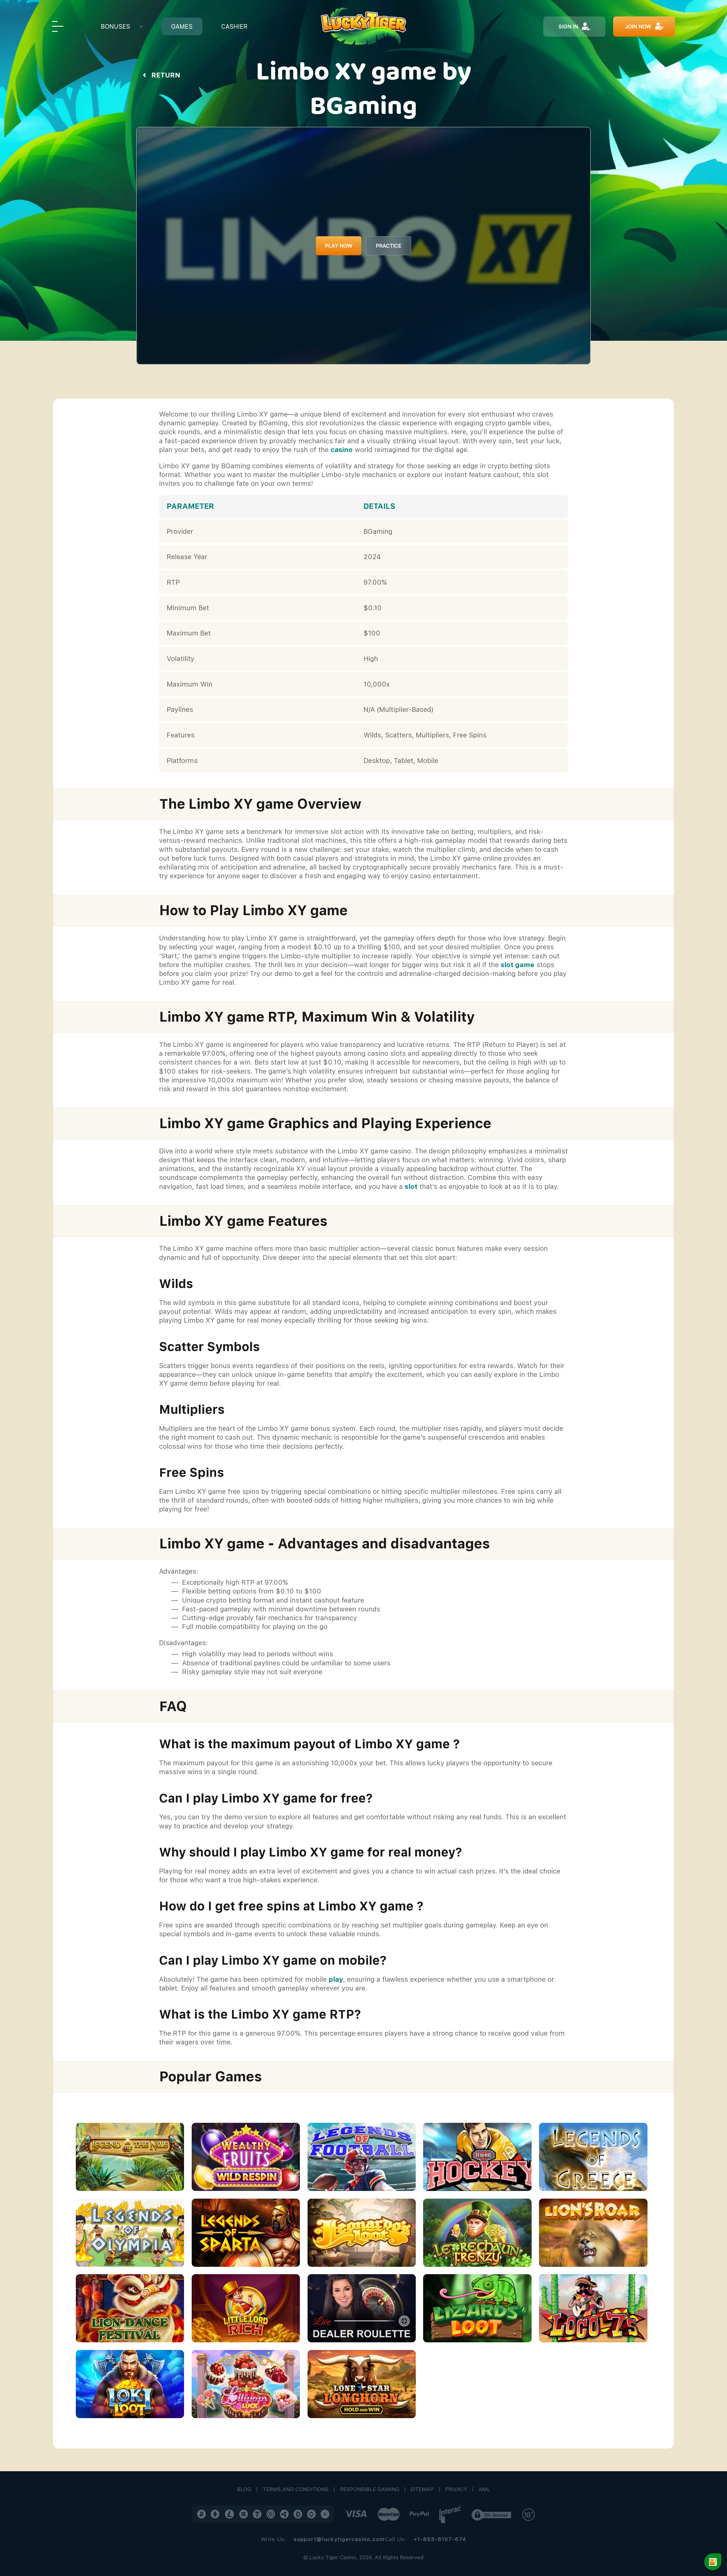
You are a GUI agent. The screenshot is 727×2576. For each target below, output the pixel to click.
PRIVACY (456, 2489)
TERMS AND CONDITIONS (296, 2489)
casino (342, 450)
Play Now (339, 246)
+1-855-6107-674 (440, 2539)
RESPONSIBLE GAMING (370, 2489)
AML (484, 2489)
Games (182, 27)
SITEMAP (422, 2489)
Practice (388, 246)
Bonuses (115, 27)
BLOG (244, 2489)
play (336, 1979)
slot (411, 1186)
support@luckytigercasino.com (339, 2539)
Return (166, 75)
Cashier (234, 27)
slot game (518, 965)
